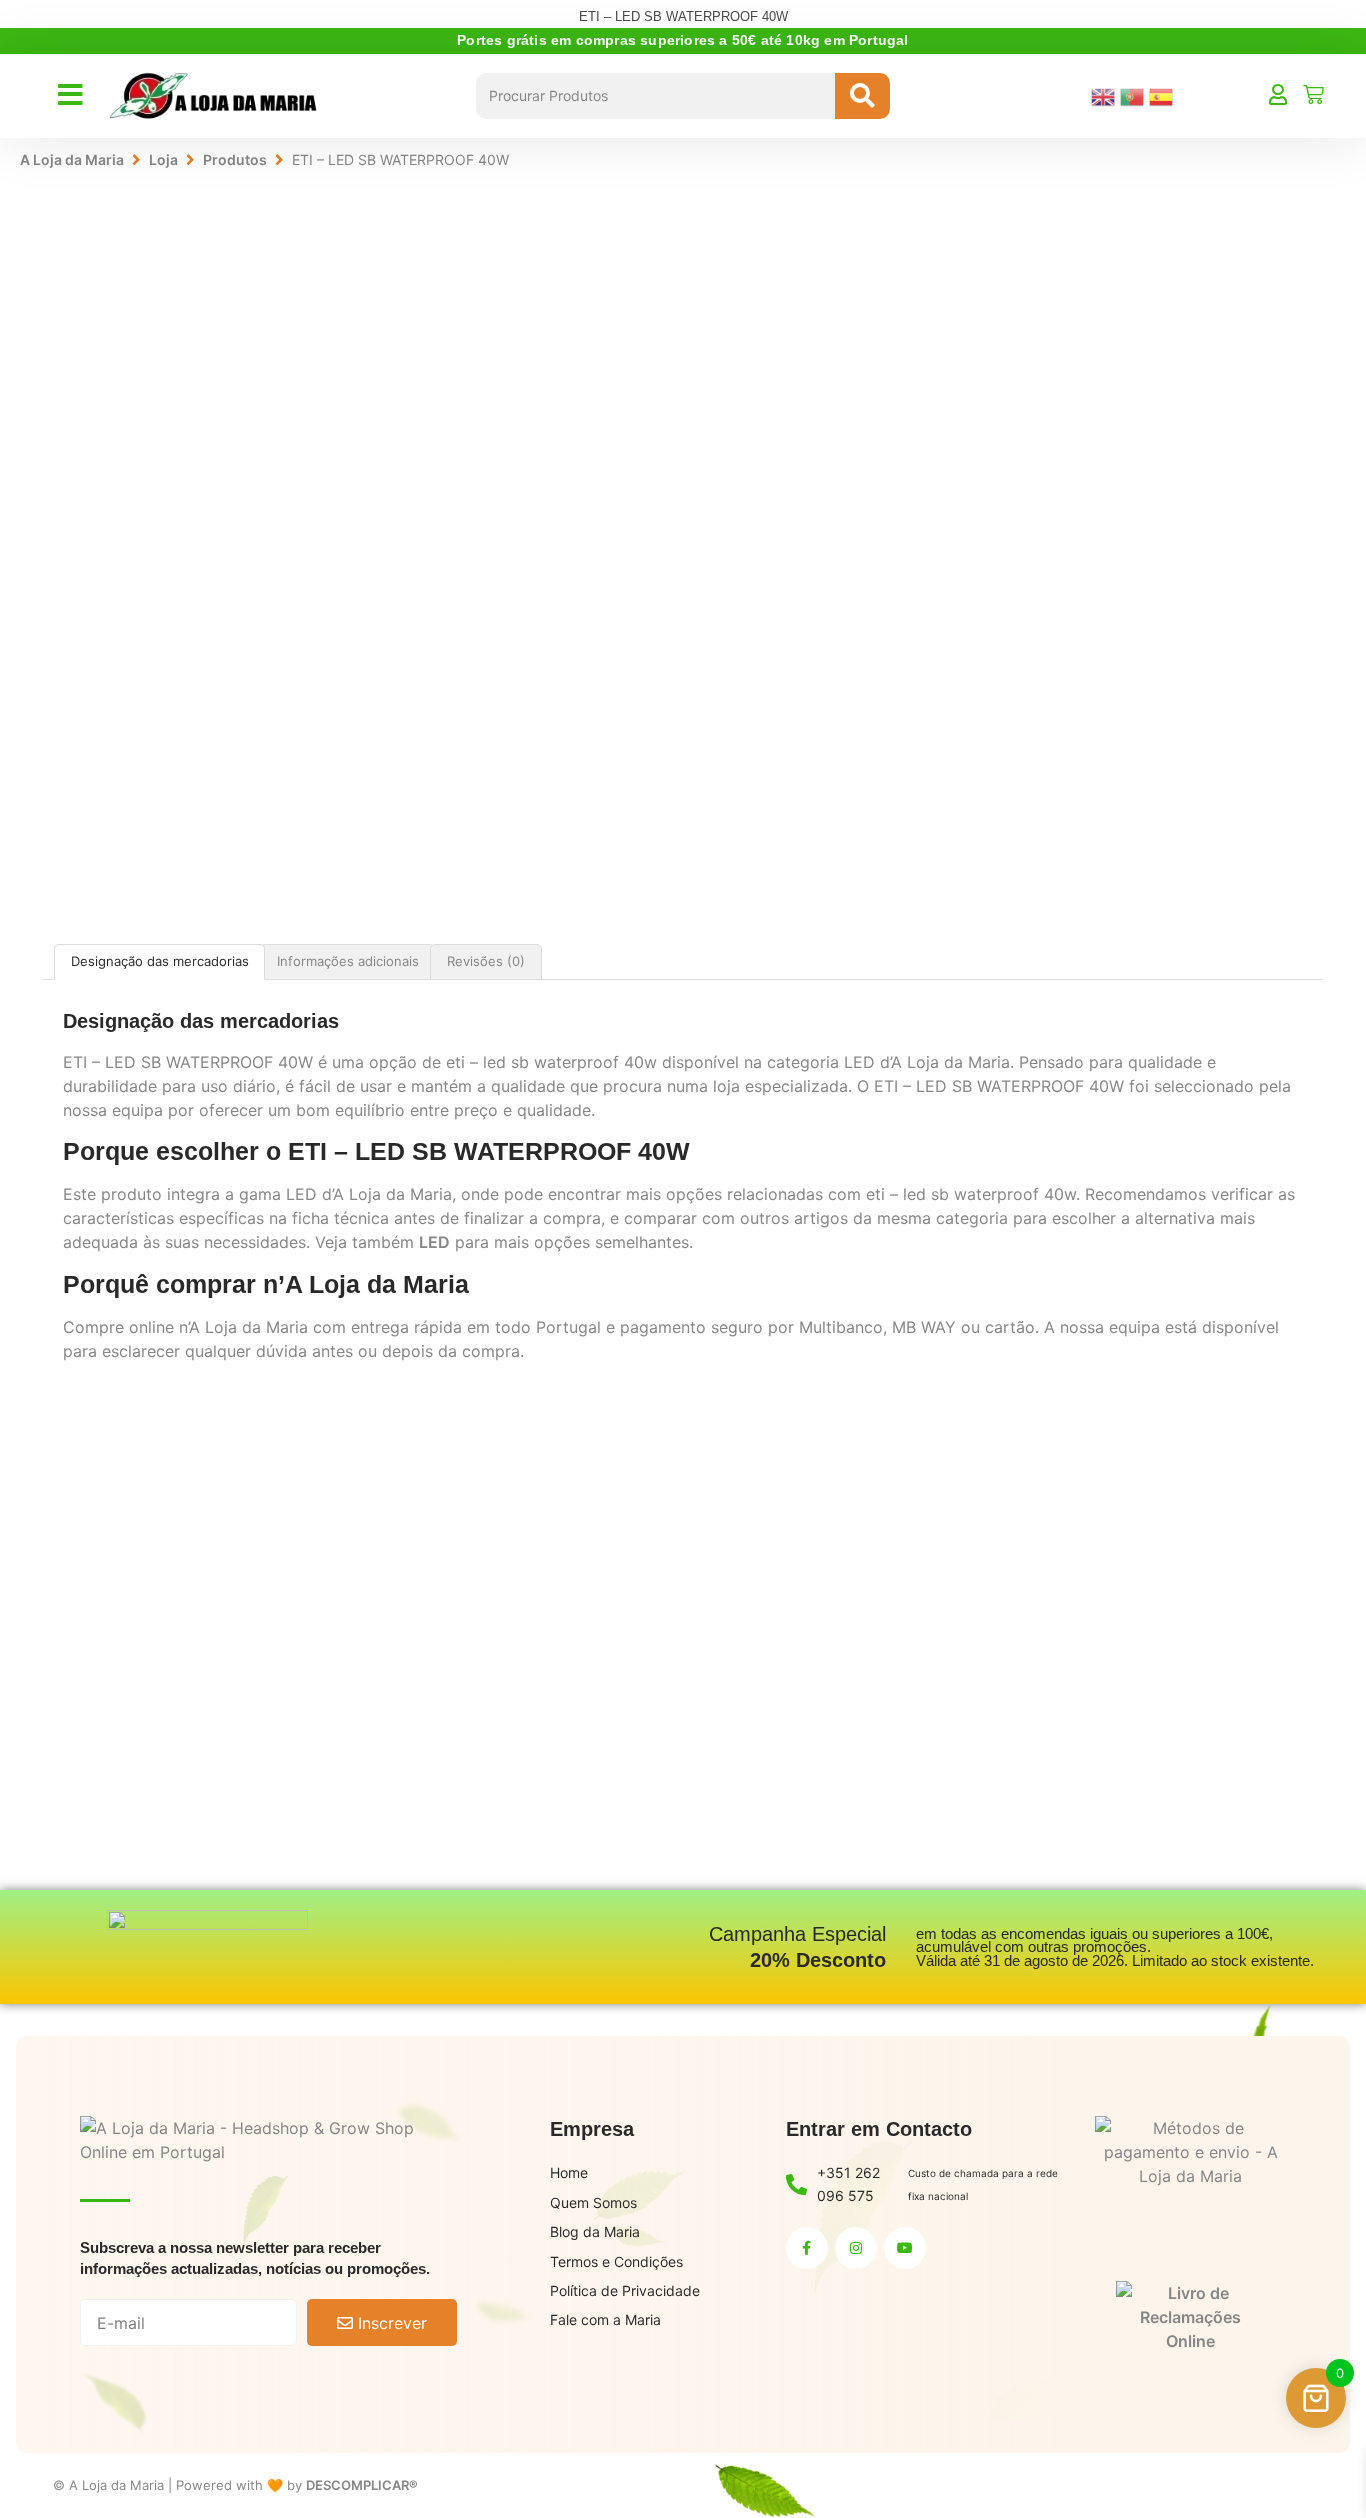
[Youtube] (905, 2248)
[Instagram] (856, 2248)
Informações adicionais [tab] (348, 961)
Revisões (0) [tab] (486, 961)
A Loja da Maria (72, 159)
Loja (163, 159)
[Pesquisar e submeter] (862, 96)
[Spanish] (1163, 95)
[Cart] (1313, 94)
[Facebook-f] (807, 2248)
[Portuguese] (1134, 95)
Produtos (235, 159)
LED (434, 1242)
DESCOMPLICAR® (362, 2485)
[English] (1105, 95)
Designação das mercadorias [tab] (160, 961)
